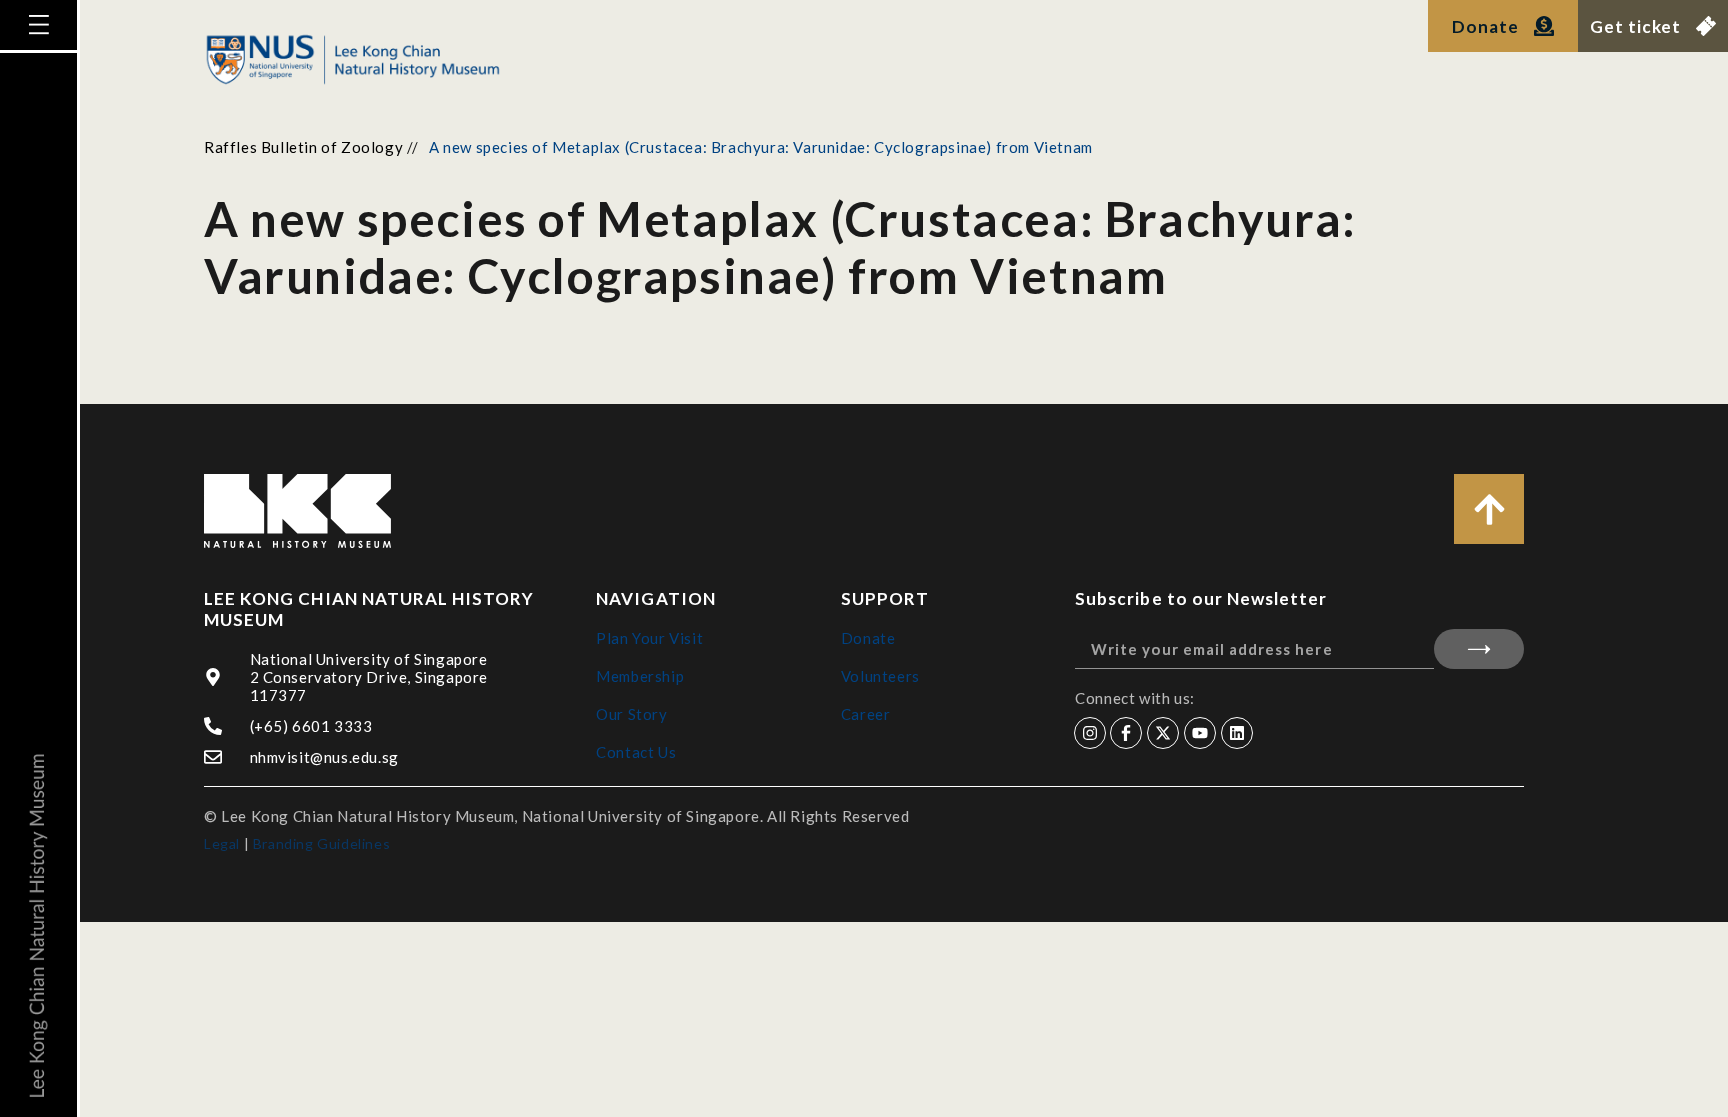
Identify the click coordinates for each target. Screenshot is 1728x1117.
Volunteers (880, 676)
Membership (640, 676)
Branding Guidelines (321, 843)
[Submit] (1479, 649)
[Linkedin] (1237, 733)
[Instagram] (1090, 733)
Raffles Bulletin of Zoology (303, 147)
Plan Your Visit (649, 638)
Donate (868, 638)
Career (866, 714)
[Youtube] (1200, 733)
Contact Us (636, 752)
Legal (222, 843)
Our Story (631, 714)
